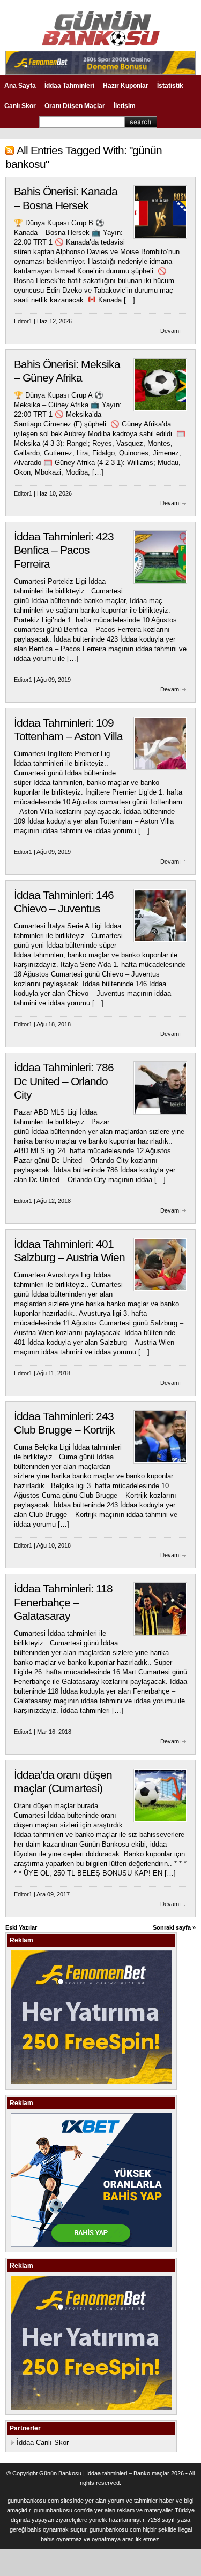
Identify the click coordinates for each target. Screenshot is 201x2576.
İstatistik (170, 86)
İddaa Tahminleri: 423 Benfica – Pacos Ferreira (64, 550)
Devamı (170, 331)
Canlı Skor (20, 106)
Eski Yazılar (21, 1927)
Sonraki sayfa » (174, 1927)
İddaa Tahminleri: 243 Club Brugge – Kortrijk (64, 1423)
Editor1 (23, 321)
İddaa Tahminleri (69, 86)
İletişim (125, 106)
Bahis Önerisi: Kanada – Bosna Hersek (66, 199)
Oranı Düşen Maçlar (75, 106)
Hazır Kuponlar (126, 86)
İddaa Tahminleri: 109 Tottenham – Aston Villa (68, 730)
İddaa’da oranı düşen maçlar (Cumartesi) (63, 1782)
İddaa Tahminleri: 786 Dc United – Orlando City (64, 1081)
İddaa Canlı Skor (43, 2442)
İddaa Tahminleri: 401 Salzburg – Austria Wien (69, 1251)
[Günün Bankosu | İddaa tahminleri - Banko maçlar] (101, 44)
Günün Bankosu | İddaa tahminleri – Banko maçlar (104, 2473)
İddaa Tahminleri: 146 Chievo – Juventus (64, 902)
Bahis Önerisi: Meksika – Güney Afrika (67, 371)
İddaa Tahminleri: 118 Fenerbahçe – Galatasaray (63, 1602)
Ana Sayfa (20, 86)
